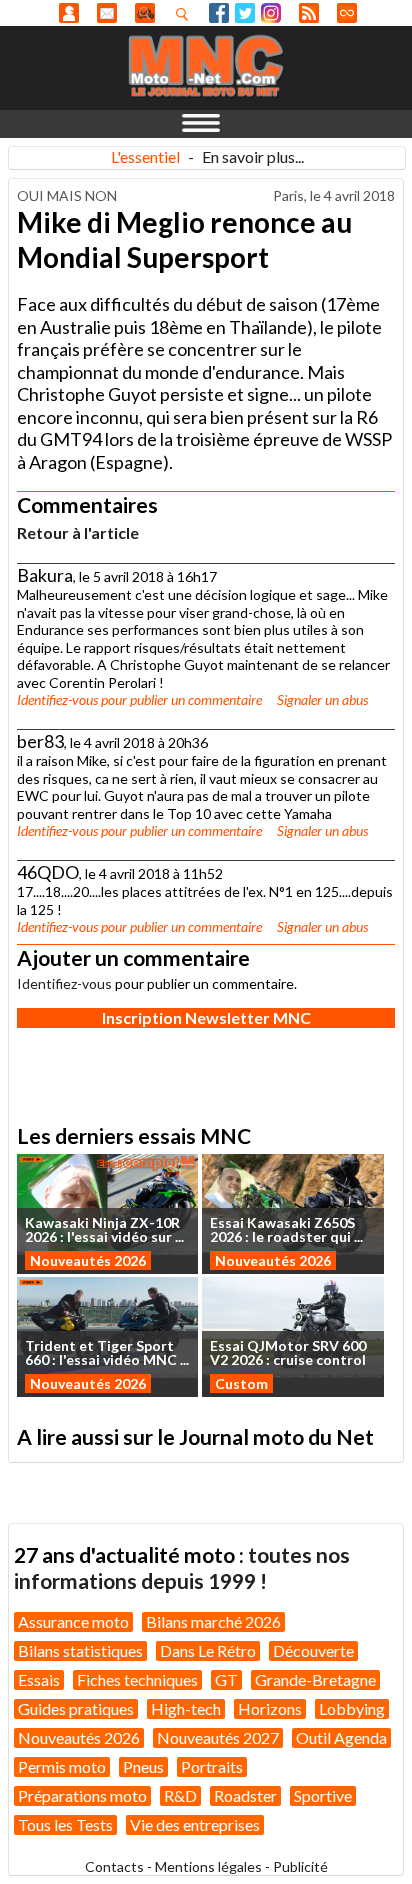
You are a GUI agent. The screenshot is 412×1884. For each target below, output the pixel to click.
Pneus (143, 1766)
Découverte (313, 1650)
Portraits (212, 1766)
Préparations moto (82, 1795)
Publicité (300, 1866)
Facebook (219, 13)
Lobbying (352, 1708)
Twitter (245, 13)
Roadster (245, 1795)
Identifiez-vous (57, 699)
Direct (347, 13)
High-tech (186, 1708)
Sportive (323, 1795)
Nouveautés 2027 (218, 1737)
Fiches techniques (137, 1679)
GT (226, 1679)
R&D (180, 1795)
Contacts (114, 1866)
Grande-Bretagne (315, 1679)
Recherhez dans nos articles (186, 14)
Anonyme (69, 13)
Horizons (270, 1708)
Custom (241, 1383)
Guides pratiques (76, 1708)
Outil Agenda (341, 1737)
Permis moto (62, 1766)
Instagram (271, 13)
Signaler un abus (322, 699)
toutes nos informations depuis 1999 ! (182, 1567)
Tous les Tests (65, 1824)
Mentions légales (208, 1866)
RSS (309, 13)
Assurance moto (73, 1621)
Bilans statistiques (80, 1650)
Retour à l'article (78, 532)
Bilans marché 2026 (213, 1621)
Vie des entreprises (195, 1824)
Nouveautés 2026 (88, 1260)
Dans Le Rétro (208, 1650)
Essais (39, 1679)
